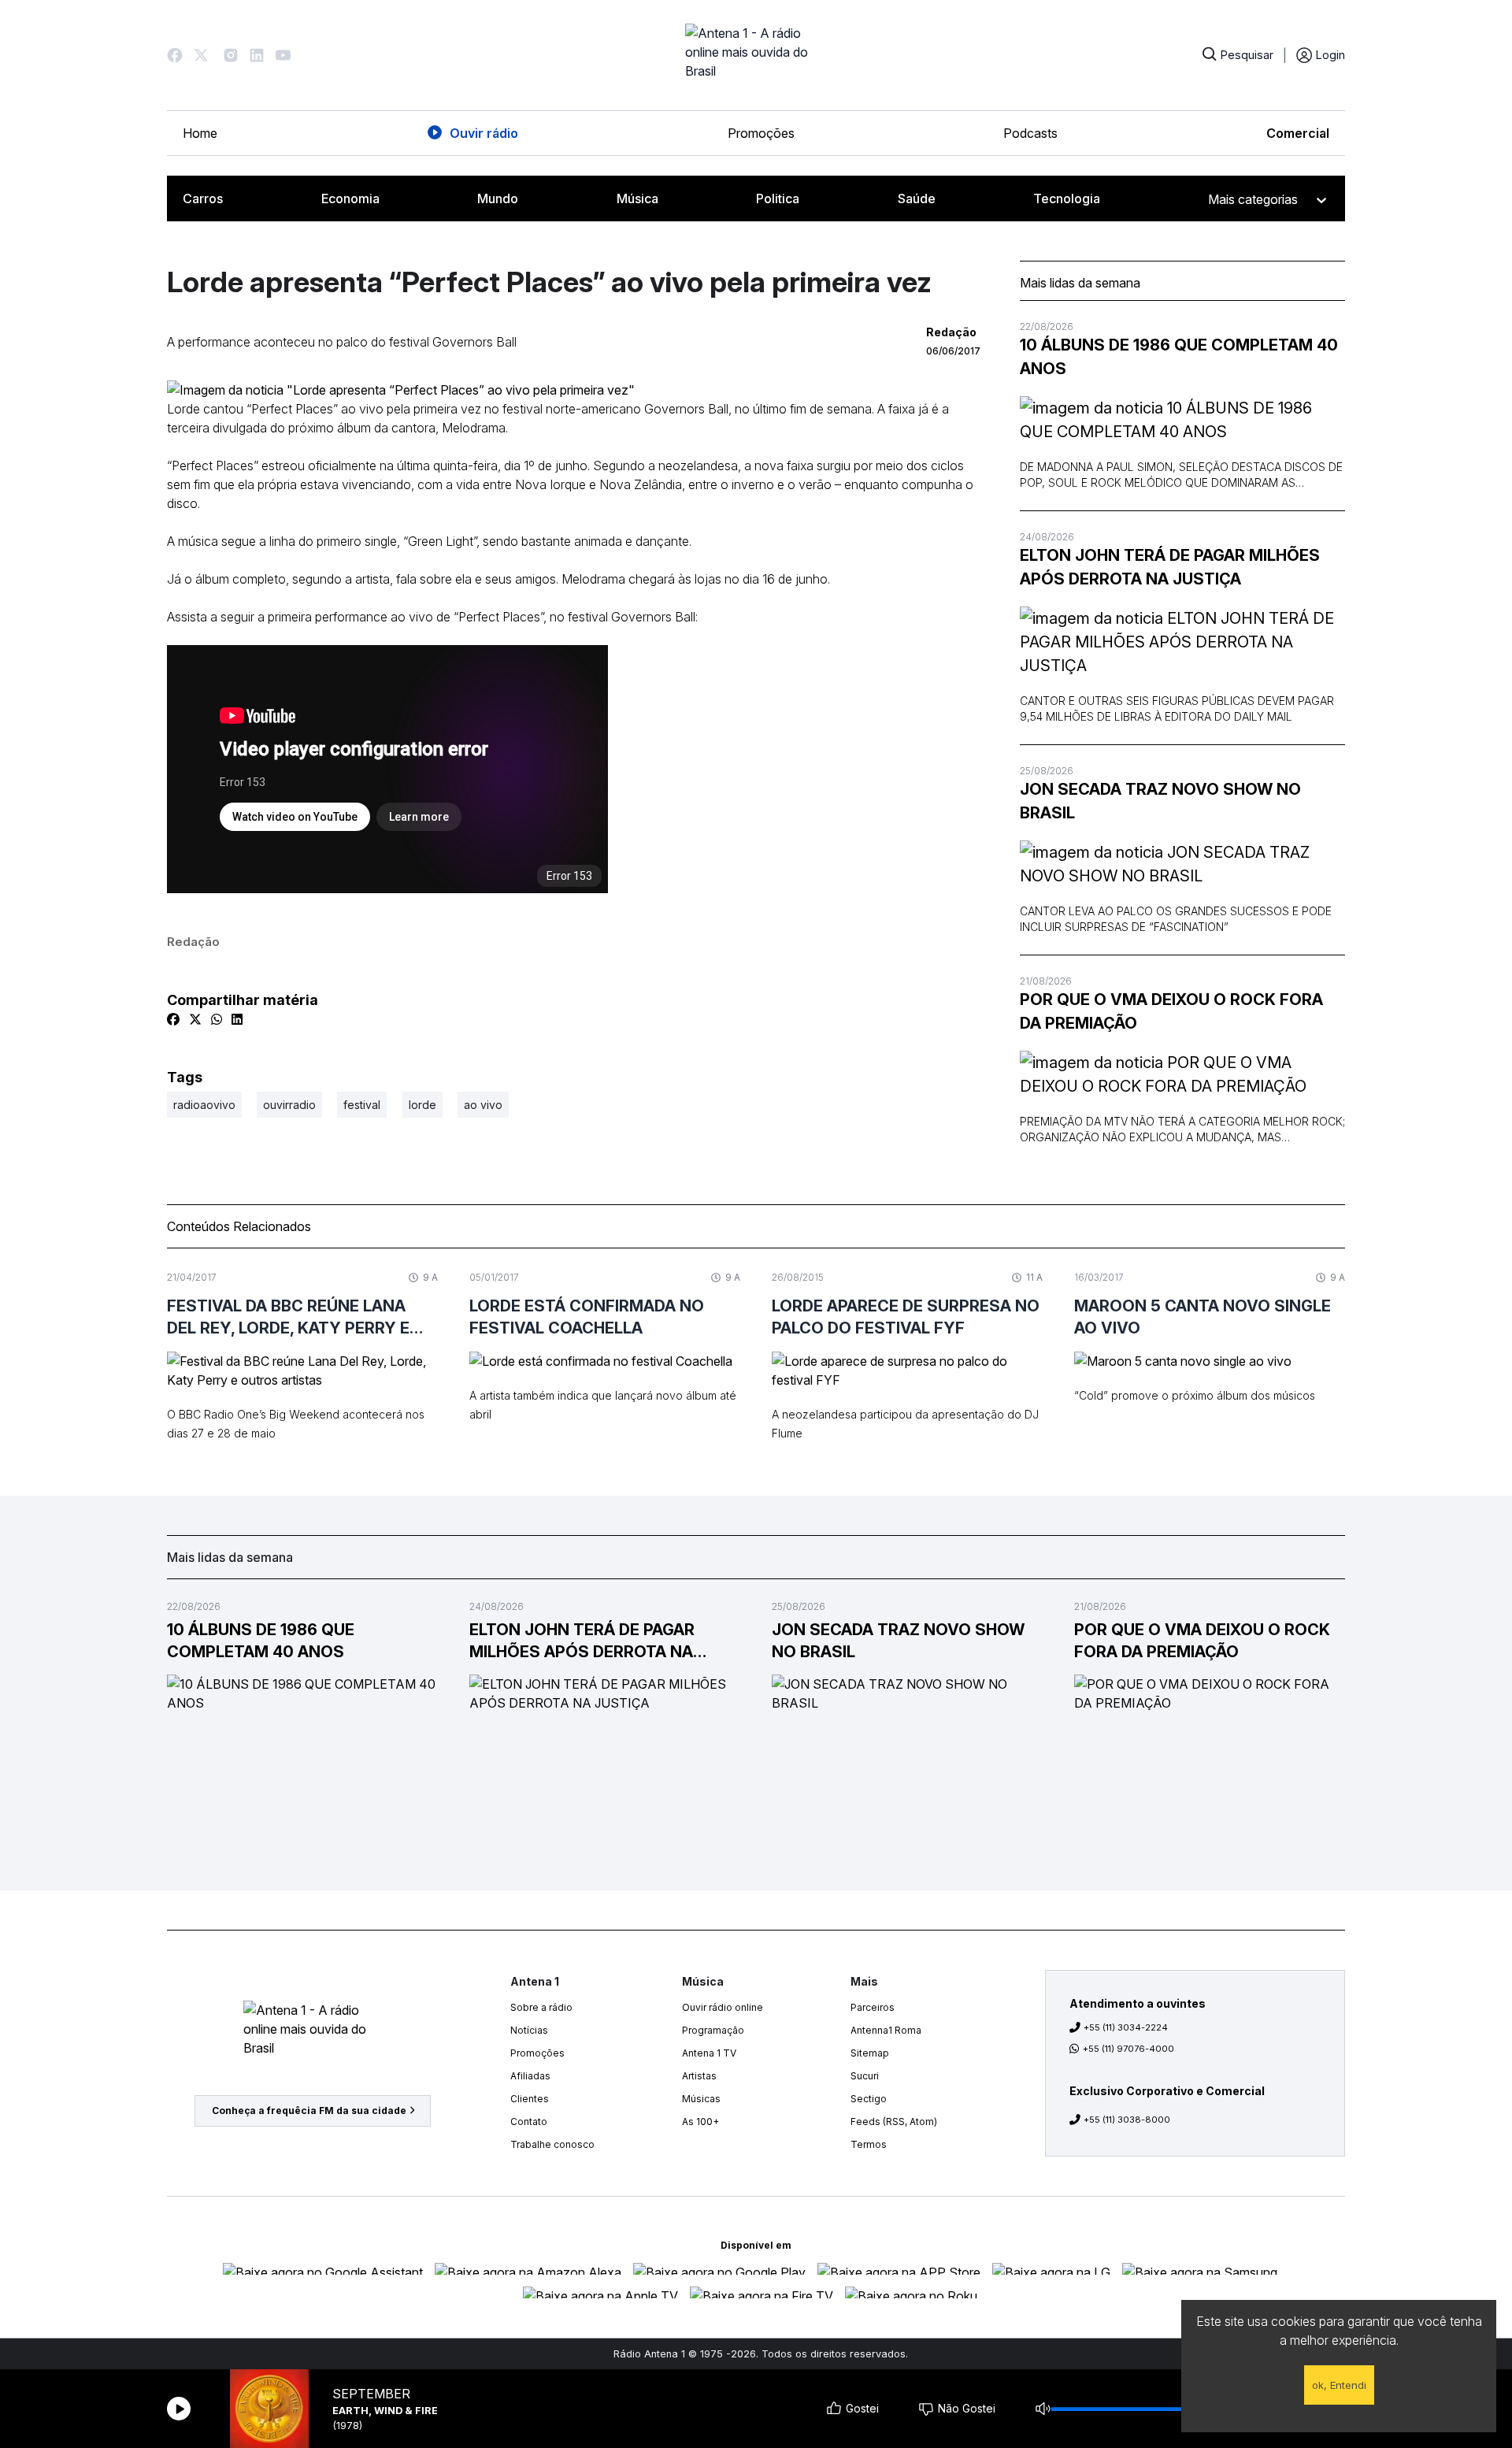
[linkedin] (237, 1019)
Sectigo (869, 2099)
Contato (529, 2122)
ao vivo (483, 1105)
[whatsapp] (217, 1019)
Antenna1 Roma (886, 2030)
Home (200, 133)
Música (637, 198)
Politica (778, 198)
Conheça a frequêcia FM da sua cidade (309, 2110)
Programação (713, 2030)
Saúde (917, 198)
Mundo (498, 198)
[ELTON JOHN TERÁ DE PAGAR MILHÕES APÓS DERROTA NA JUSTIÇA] (1182, 642)
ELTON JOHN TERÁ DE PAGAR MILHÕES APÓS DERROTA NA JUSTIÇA (1170, 567)
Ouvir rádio (484, 133)
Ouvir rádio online (723, 2007)
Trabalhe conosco (552, 2144)
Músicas (701, 2099)
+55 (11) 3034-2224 (1126, 2027)
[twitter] (195, 1019)
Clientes (530, 2099)
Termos (869, 2144)
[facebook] (173, 1019)
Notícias (529, 2030)
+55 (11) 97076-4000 (1128, 2049)
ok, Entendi (1339, 2385)
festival (362, 1105)
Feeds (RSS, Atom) (894, 2122)
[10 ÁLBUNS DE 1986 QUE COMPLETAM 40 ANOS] (1182, 420)
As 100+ (700, 2122)
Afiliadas (530, 2076)
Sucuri (865, 2076)
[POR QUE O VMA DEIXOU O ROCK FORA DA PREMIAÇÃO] (1182, 1074)
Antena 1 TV (709, 2053)
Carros (203, 198)
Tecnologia (1067, 198)
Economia (350, 198)
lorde (422, 1105)
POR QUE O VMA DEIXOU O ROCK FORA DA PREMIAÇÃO (1171, 1011)
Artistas (699, 2076)
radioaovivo (204, 1105)
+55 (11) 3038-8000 (1127, 2120)
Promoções (761, 133)
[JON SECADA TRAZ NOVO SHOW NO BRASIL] (1182, 864)
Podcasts (1030, 133)
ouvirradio (289, 1105)
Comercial (1298, 133)
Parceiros (873, 2007)
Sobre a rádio (541, 2007)
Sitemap (870, 2053)
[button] (175, 55)
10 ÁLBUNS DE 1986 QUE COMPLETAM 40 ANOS (1179, 357)
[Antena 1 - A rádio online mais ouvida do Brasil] (756, 55)
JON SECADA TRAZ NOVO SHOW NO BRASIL (1160, 801)
